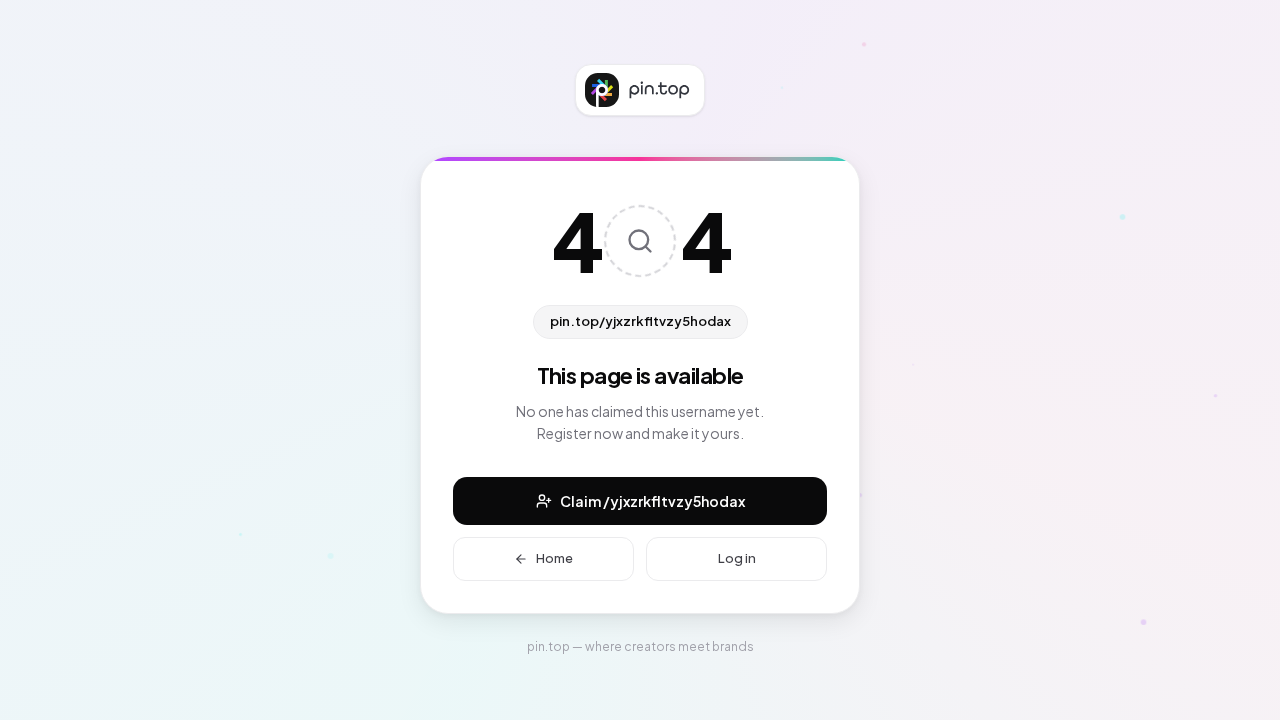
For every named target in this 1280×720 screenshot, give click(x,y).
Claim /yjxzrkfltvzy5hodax (652, 501)
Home (554, 558)
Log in (737, 558)
